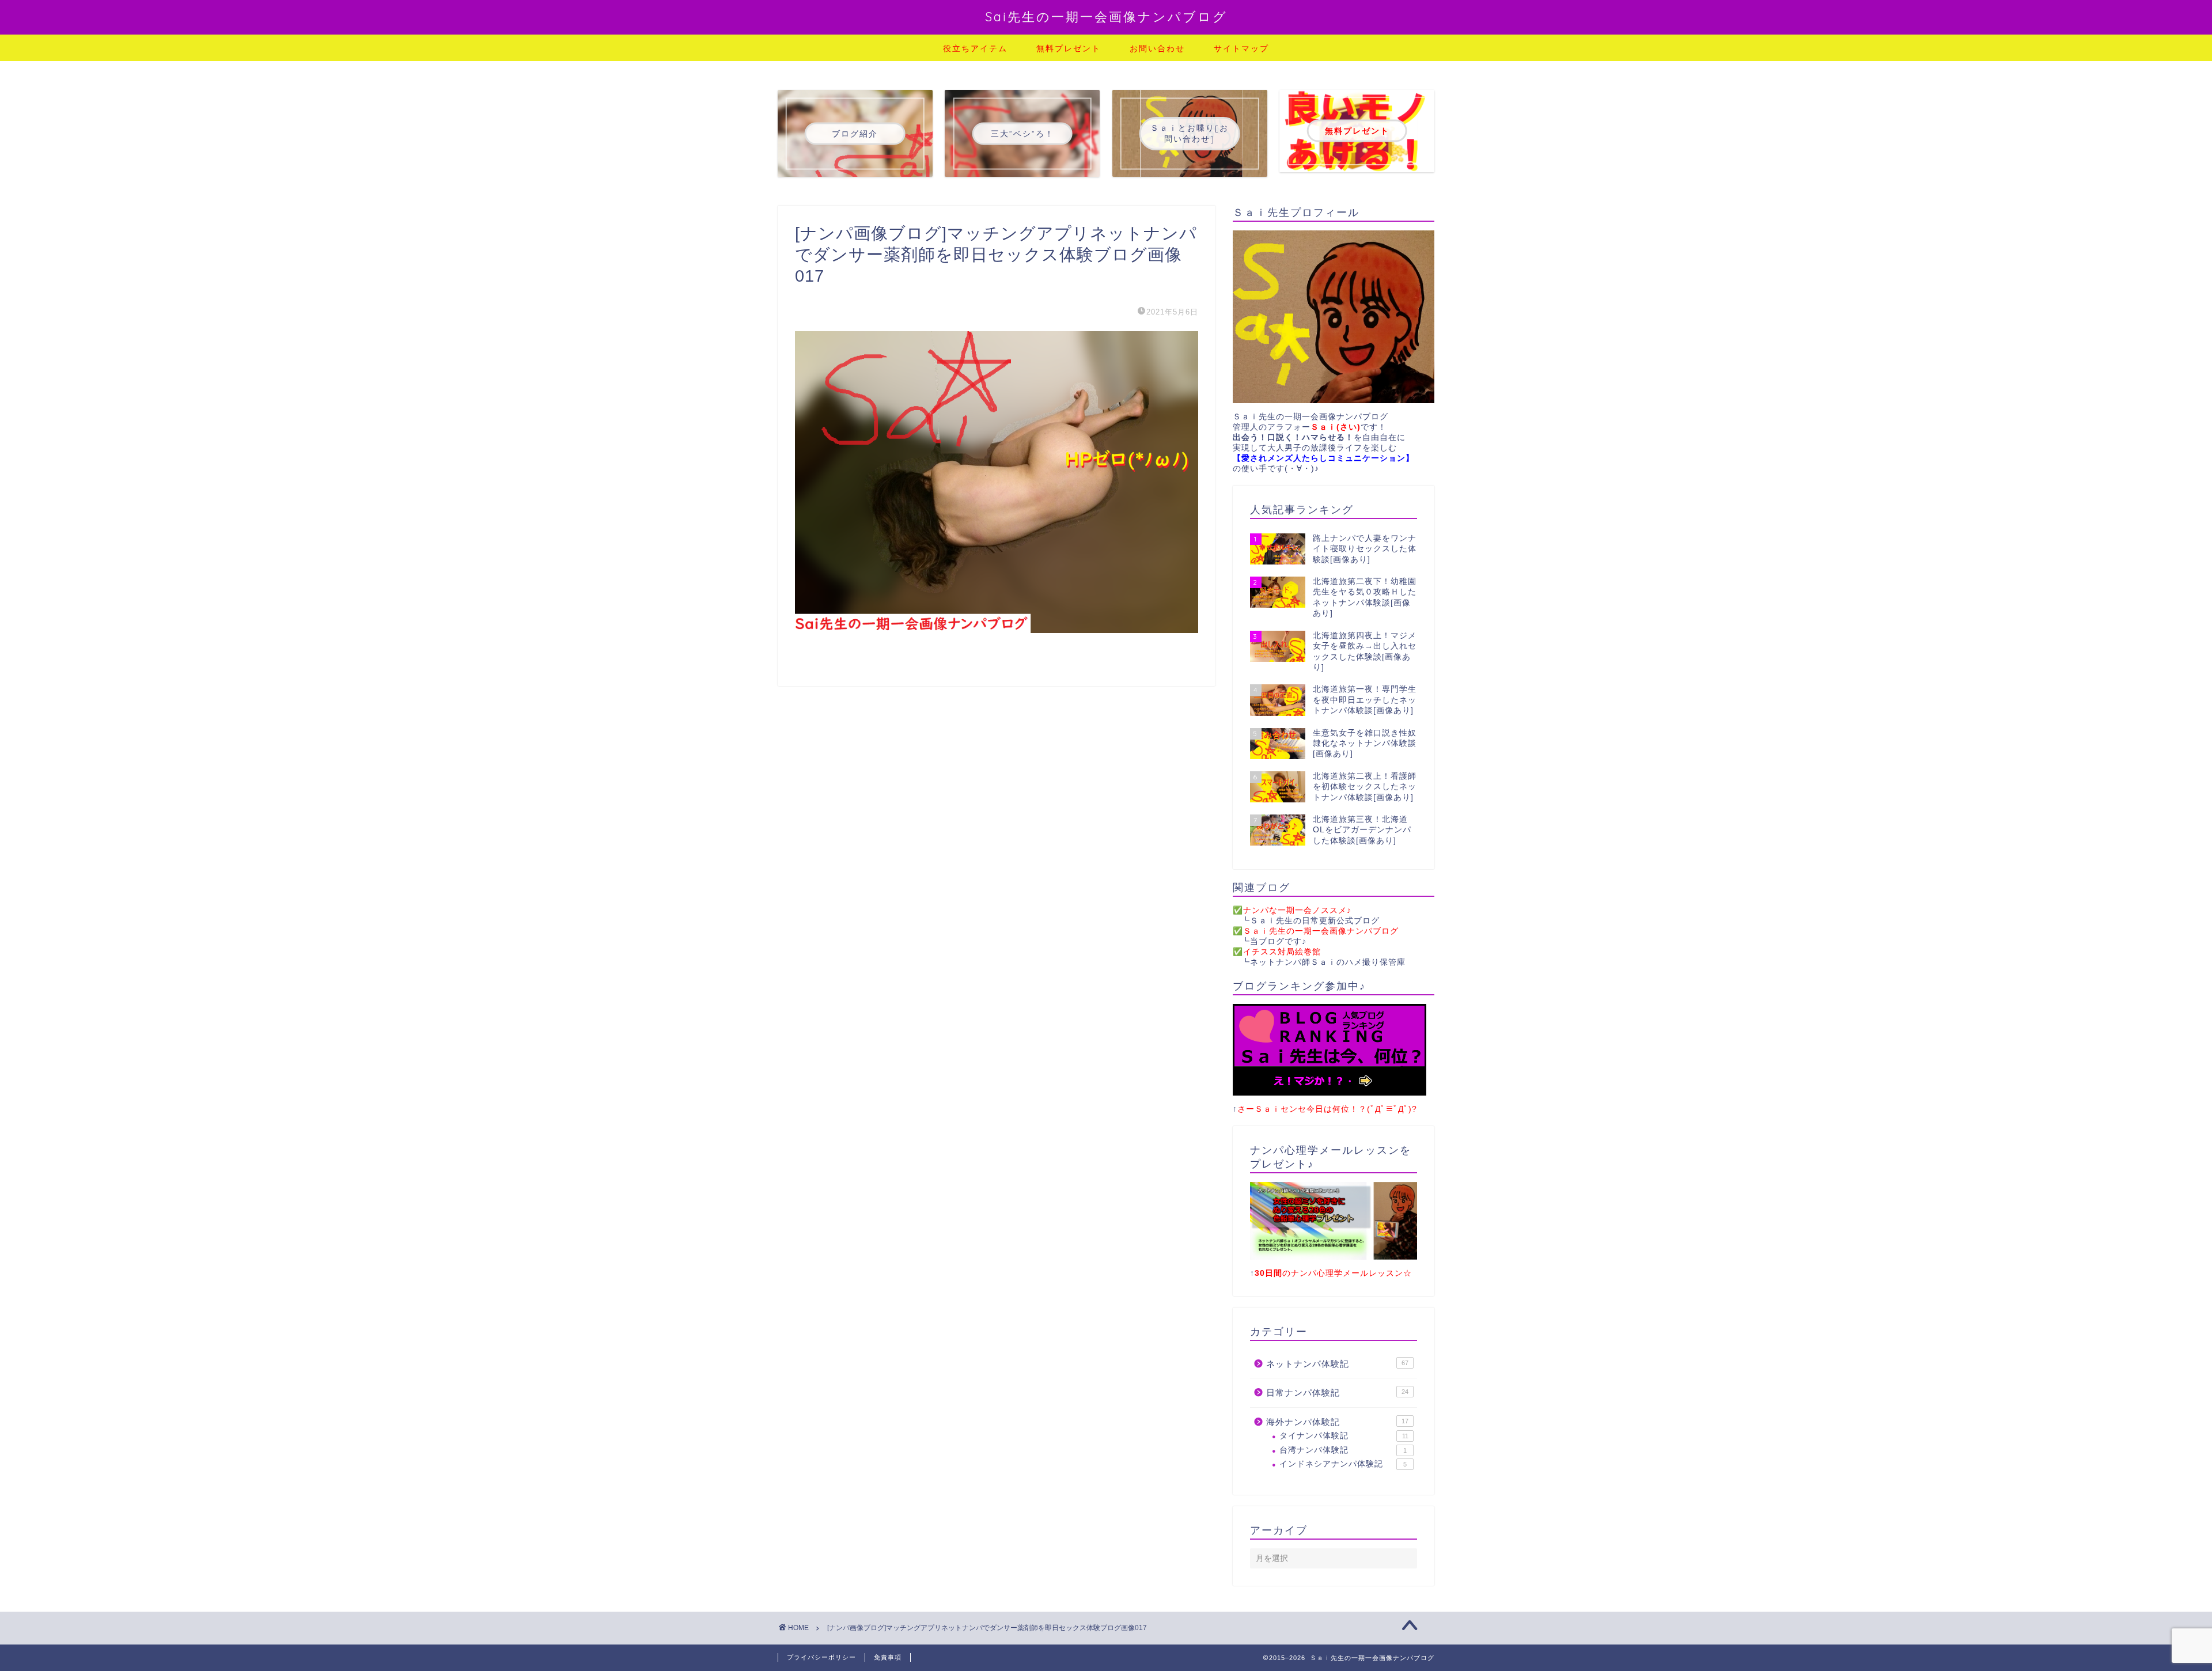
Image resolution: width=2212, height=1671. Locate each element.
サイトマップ (1241, 48)
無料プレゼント (1069, 48)
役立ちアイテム (975, 48)
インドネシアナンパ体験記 (1343, 1464)
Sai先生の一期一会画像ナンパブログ (1106, 16)
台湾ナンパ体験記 (1343, 1450)
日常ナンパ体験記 (1337, 1392)
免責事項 (888, 1657)
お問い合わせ (1157, 48)
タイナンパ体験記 (1344, 1436)
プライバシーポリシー (821, 1657)
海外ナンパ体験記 (1337, 1422)
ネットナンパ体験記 (1337, 1364)
